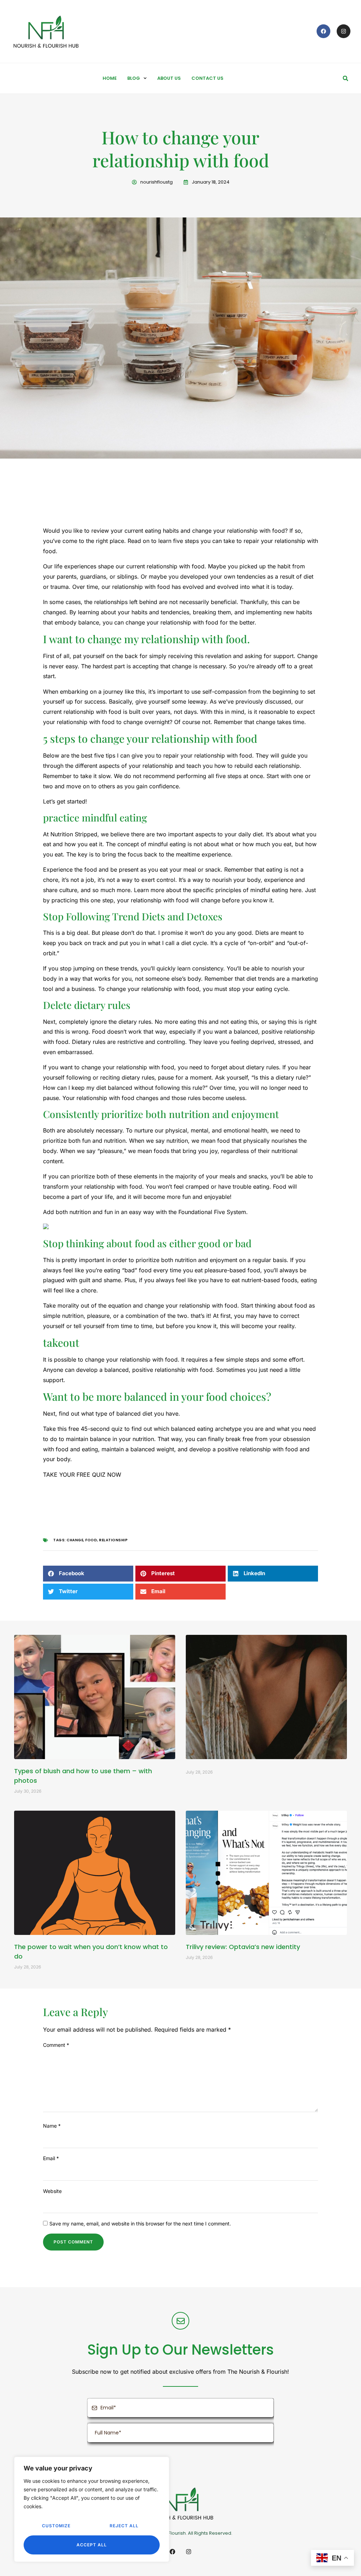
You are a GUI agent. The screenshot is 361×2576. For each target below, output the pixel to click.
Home (110, 78)
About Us (169, 78)
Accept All (92, 2545)
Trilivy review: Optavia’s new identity (243, 1947)
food (91, 1540)
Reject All (124, 2526)
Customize (56, 2526)
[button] (345, 78)
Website (52, 2191)
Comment (56, 2045)
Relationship (113, 1540)
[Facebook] (323, 31)
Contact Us (207, 78)
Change (75, 1540)
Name (52, 2126)
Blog (134, 78)
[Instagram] (344, 31)
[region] (92, 2509)
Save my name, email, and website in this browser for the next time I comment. (140, 2224)
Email (51, 2158)
